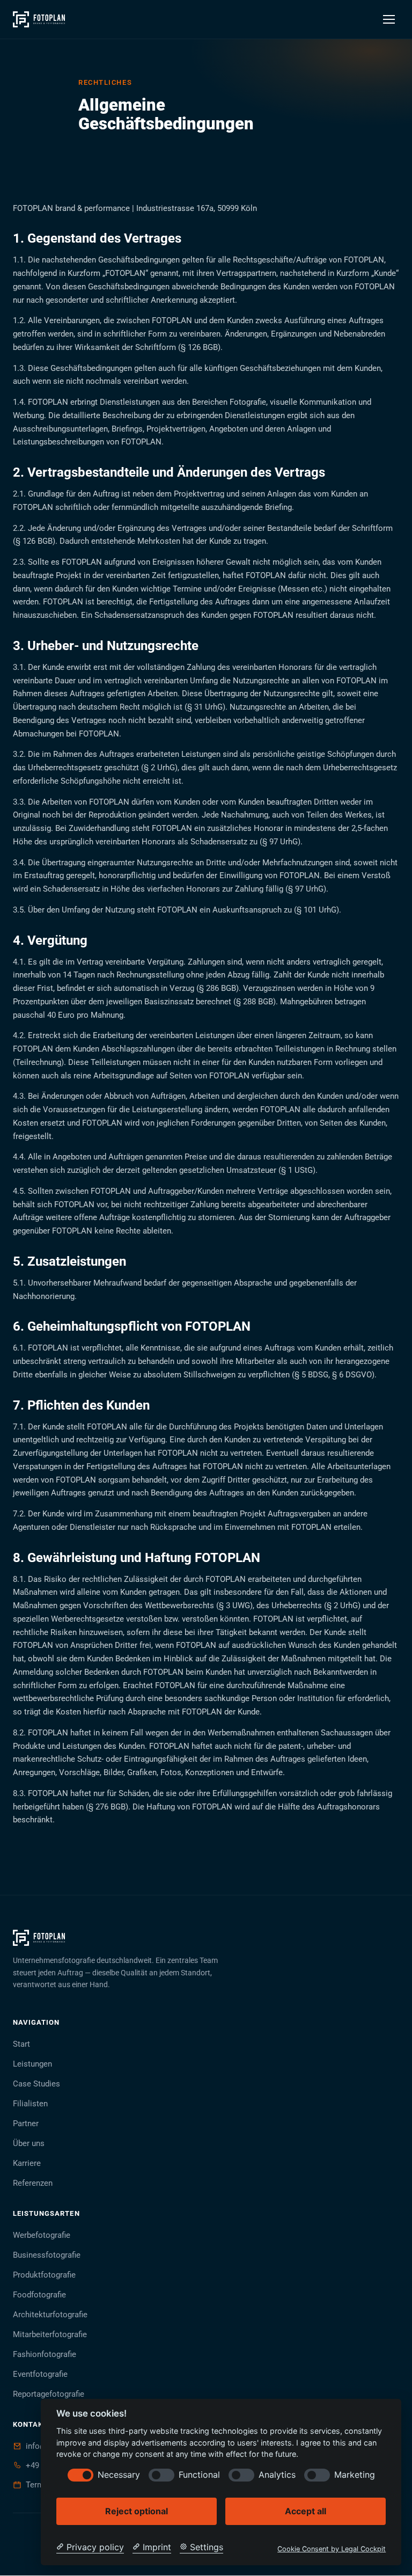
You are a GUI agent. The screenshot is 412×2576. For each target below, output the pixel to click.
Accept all (306, 2511)
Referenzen (33, 2183)
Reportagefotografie (49, 2394)
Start (21, 2044)
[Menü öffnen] (389, 19)
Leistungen (32, 2064)
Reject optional (137, 2511)
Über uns (29, 2143)
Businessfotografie (47, 2255)
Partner (26, 2123)
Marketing (355, 2475)
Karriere (27, 2163)
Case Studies (36, 2084)
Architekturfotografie (50, 2315)
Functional (199, 2475)
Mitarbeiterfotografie (50, 2334)
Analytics (277, 2475)
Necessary (119, 2475)
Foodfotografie (39, 2295)
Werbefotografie (42, 2235)
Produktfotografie (44, 2275)
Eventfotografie (40, 2374)
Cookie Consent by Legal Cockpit (332, 2549)
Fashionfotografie (45, 2354)
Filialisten (30, 2104)
